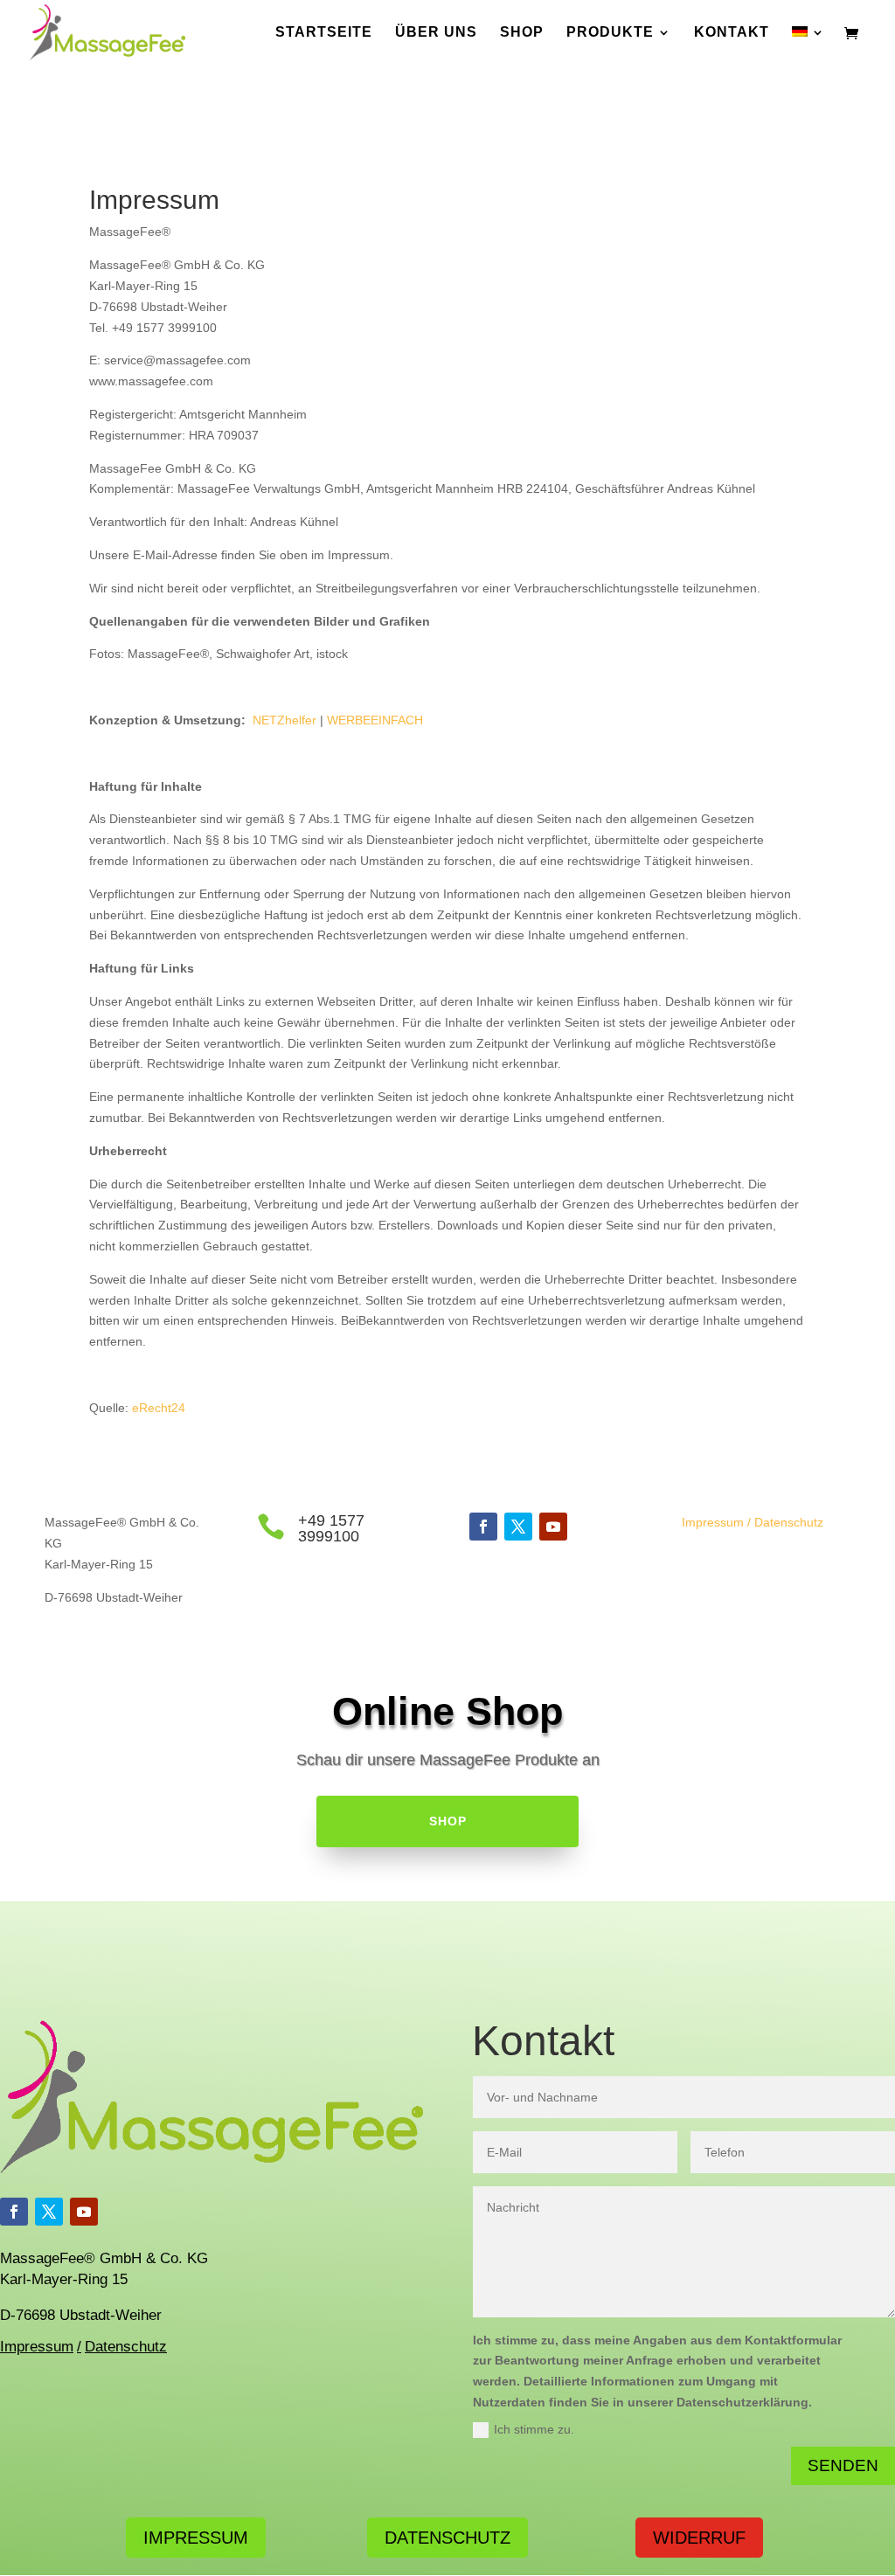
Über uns (436, 33)
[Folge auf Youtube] (553, 1527)
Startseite (324, 33)
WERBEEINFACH (375, 720)
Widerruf (699, 2538)
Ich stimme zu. (534, 2429)
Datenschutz (789, 1522)
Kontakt (732, 33)
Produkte (610, 33)
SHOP (448, 1821)
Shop (522, 33)
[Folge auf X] (518, 1527)
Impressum (713, 1522)
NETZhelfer (284, 720)
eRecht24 (159, 1408)
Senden (843, 2465)
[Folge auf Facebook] (483, 1527)
